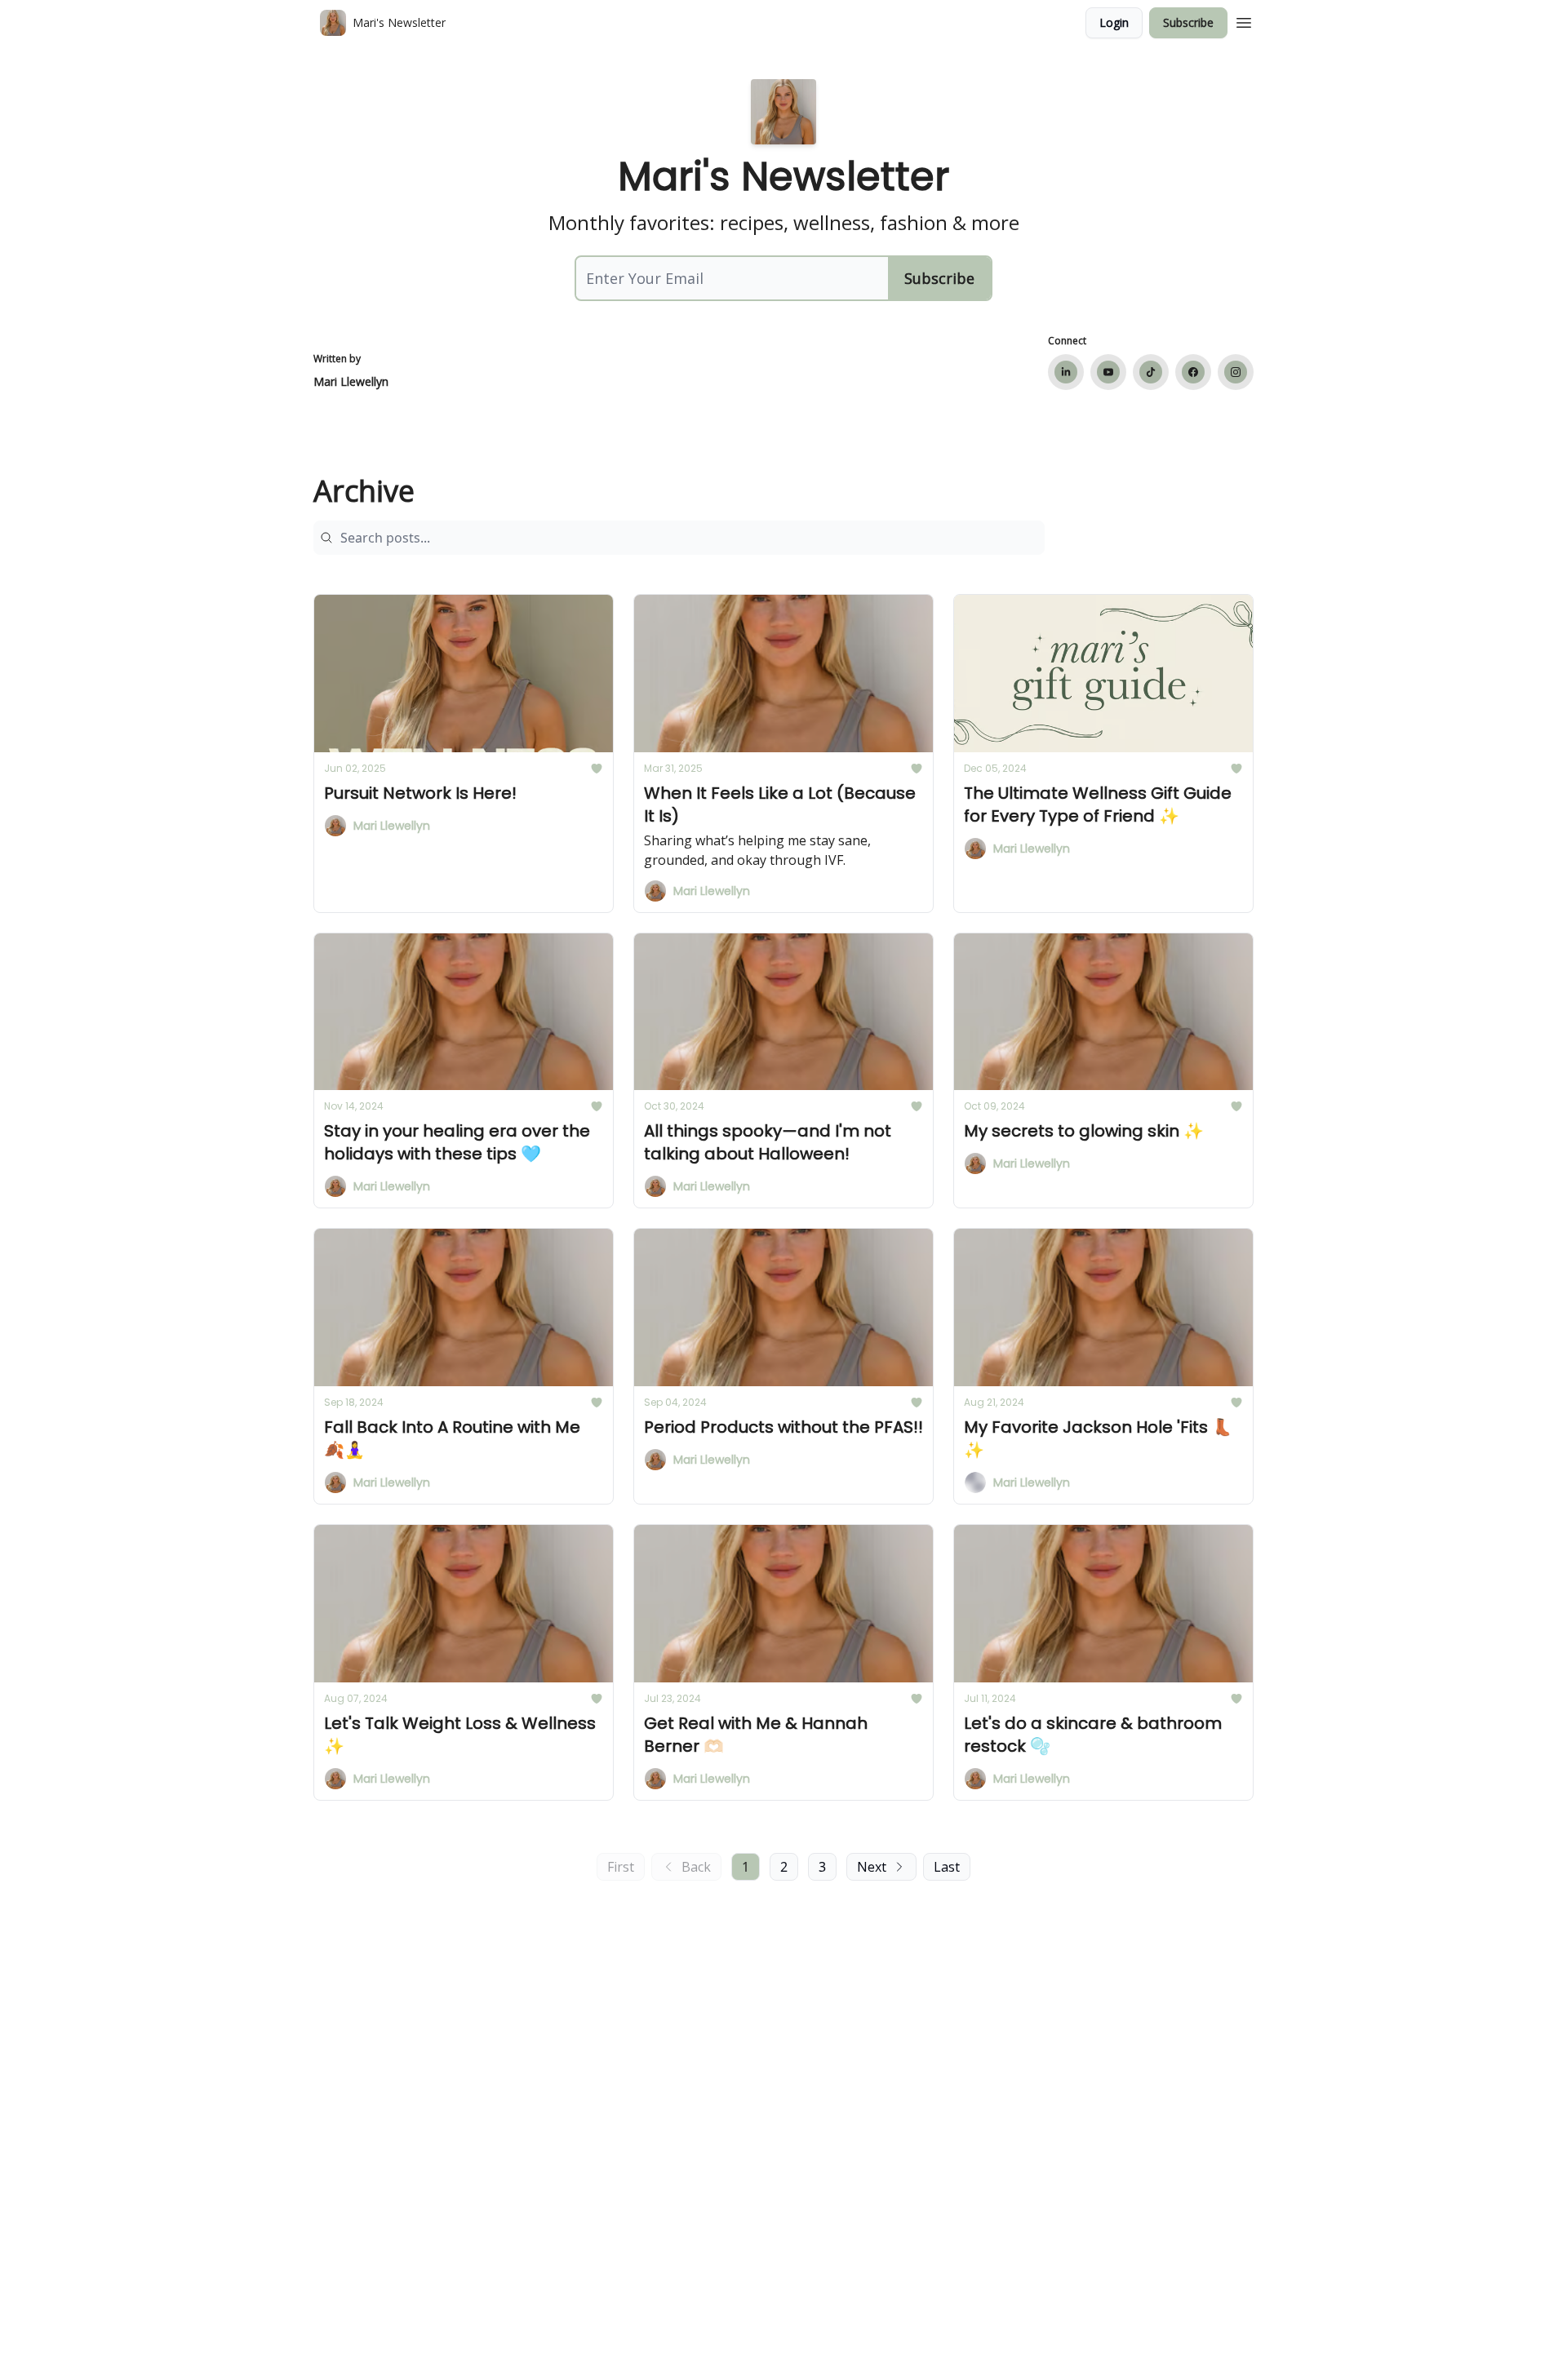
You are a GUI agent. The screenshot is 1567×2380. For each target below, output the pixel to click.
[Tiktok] (1151, 372)
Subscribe (1188, 22)
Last (947, 1867)
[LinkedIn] (1066, 372)
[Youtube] (1108, 372)
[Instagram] (1236, 372)
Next (872, 1867)
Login (1114, 22)
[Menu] (1244, 20)
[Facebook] (1193, 372)
